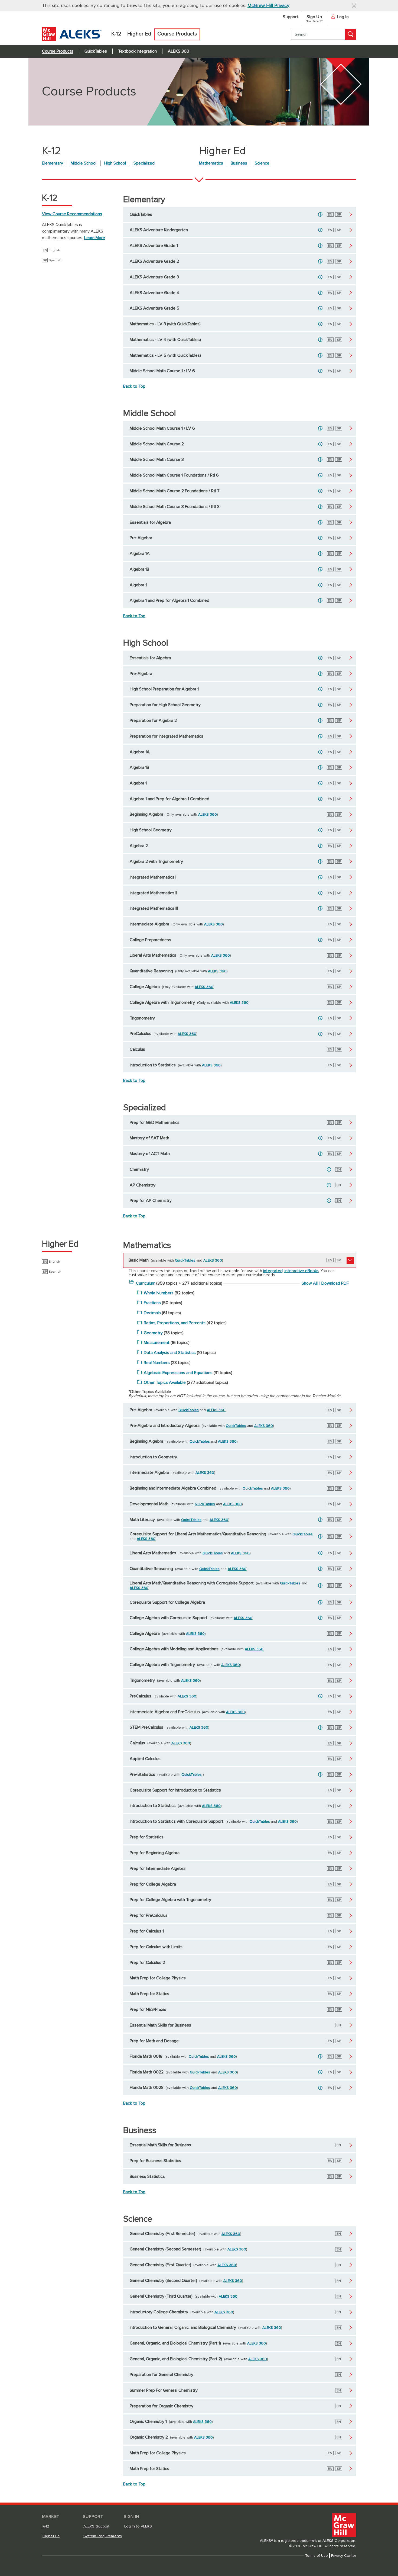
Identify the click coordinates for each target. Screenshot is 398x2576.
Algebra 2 (139, 846)
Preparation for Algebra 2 (153, 721)
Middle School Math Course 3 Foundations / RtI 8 (175, 507)
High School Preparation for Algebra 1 (164, 689)
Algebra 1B (139, 569)
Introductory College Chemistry (159, 2312)
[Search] (351, 34)
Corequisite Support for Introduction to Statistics (175, 1790)
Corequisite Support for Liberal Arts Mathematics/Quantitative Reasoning (198, 1534)
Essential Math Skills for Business (160, 2025)
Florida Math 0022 (147, 2072)
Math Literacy (142, 1520)
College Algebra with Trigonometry (162, 1002)
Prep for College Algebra (153, 1884)
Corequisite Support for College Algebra (167, 1602)
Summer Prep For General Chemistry (164, 2390)
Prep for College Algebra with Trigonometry (170, 1900)
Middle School (84, 163)
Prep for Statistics (147, 1837)
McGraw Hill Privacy (268, 6)
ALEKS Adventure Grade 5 (154, 308)
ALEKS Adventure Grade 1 (154, 246)
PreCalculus (141, 1034)
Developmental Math (149, 1504)
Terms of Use (317, 2556)
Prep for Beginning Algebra (155, 1853)
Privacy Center (344, 2556)
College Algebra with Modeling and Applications (174, 1649)
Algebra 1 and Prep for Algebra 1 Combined (169, 600)
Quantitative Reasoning (151, 971)
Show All (310, 1283)
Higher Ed (51, 2536)
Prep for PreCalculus (149, 1915)
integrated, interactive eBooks (291, 1271)
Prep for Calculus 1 (147, 1931)
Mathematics (211, 163)
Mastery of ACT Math (150, 1154)
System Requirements (103, 2536)
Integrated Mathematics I (153, 877)
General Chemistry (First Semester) (162, 2234)
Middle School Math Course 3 (157, 459)
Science (262, 163)
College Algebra (145, 987)
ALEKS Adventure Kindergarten (159, 230)
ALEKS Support (97, 2526)
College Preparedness (150, 940)
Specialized (144, 163)
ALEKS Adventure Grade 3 (154, 277)
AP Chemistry (143, 1185)
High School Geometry (151, 830)
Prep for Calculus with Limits (156, 1947)
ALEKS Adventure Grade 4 (154, 293)
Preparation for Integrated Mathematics (167, 736)
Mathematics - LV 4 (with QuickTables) (165, 340)
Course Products (58, 51)
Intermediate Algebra (149, 924)
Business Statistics (147, 2176)
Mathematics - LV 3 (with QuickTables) (165, 324)
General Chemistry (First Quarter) (160, 2265)
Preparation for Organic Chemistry (162, 2406)
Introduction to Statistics (153, 1065)
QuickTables (96, 51)
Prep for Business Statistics (155, 2161)
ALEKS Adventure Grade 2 (154, 261)
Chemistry (139, 1169)
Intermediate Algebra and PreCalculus (165, 1712)
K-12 (46, 2526)
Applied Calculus (145, 1759)
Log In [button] (343, 17)
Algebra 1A (140, 554)
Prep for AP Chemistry (151, 1201)
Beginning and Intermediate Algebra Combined (173, 1488)
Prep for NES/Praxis (148, 2009)
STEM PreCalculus (146, 1727)
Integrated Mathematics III (154, 908)
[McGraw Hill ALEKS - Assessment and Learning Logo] (72, 40)
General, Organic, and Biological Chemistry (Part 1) (175, 2343)
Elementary (53, 163)
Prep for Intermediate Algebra (158, 1869)
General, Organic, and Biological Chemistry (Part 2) (176, 2359)
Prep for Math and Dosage (154, 2041)
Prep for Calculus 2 (147, 1963)
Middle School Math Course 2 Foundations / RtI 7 (175, 491)
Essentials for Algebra (150, 522)
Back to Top (134, 386)
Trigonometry (142, 1018)
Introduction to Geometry (153, 1457)
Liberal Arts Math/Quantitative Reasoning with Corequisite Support (192, 1583)
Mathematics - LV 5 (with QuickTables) (165, 355)
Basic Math (139, 1260)
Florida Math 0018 (146, 2056)
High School (115, 163)
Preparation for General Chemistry (162, 2375)
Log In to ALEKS (138, 2526)
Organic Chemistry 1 (148, 2421)
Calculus (137, 1049)
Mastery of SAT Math (149, 1138)
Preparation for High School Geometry (165, 705)
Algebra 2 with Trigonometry (156, 861)
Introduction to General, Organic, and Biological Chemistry (183, 2327)
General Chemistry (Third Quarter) (161, 2296)
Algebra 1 (138, 585)
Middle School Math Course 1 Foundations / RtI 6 (174, 475)
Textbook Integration (137, 51)
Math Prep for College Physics (158, 1978)
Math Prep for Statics (149, 1994)
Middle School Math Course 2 (157, 444)
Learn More (95, 238)
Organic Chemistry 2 (149, 2437)
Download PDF (335, 1283)
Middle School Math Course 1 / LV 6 (162, 371)
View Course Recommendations (72, 214)
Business (239, 163)
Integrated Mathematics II (153, 893)
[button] (352, 5)
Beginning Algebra (146, 814)
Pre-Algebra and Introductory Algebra (165, 1426)
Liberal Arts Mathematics (153, 955)
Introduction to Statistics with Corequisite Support (177, 1821)
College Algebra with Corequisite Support (169, 1618)
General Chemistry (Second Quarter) (163, 2281)
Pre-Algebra (141, 538)
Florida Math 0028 (147, 2088)
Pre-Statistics (142, 1774)
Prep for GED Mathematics (155, 1123)
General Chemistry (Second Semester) (165, 2249)
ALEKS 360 (179, 51)
